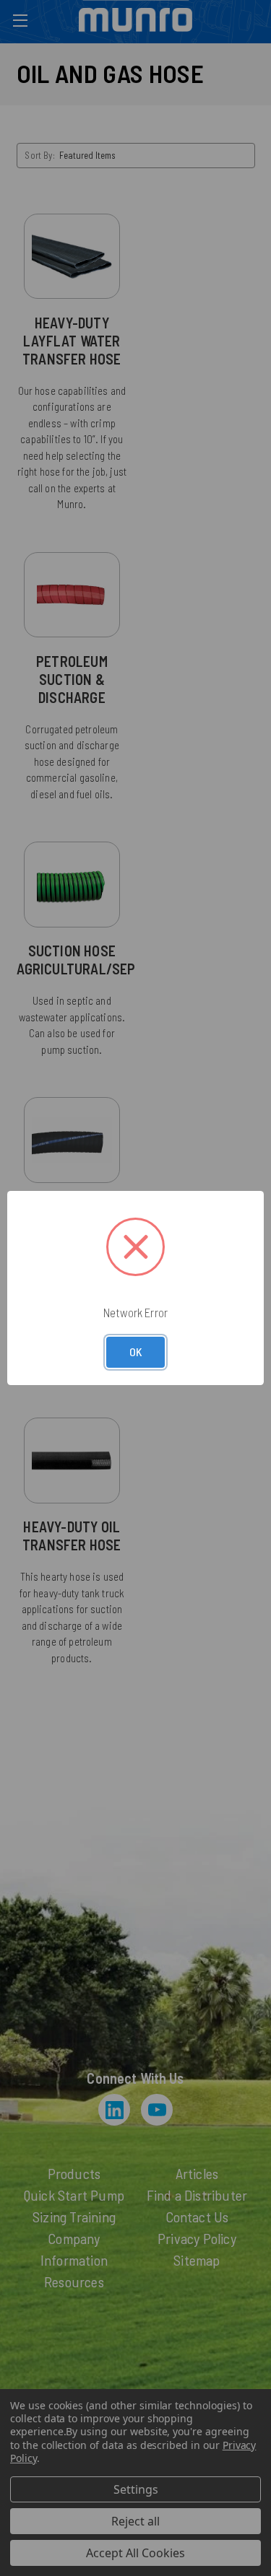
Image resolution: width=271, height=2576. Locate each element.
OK (135, 1352)
